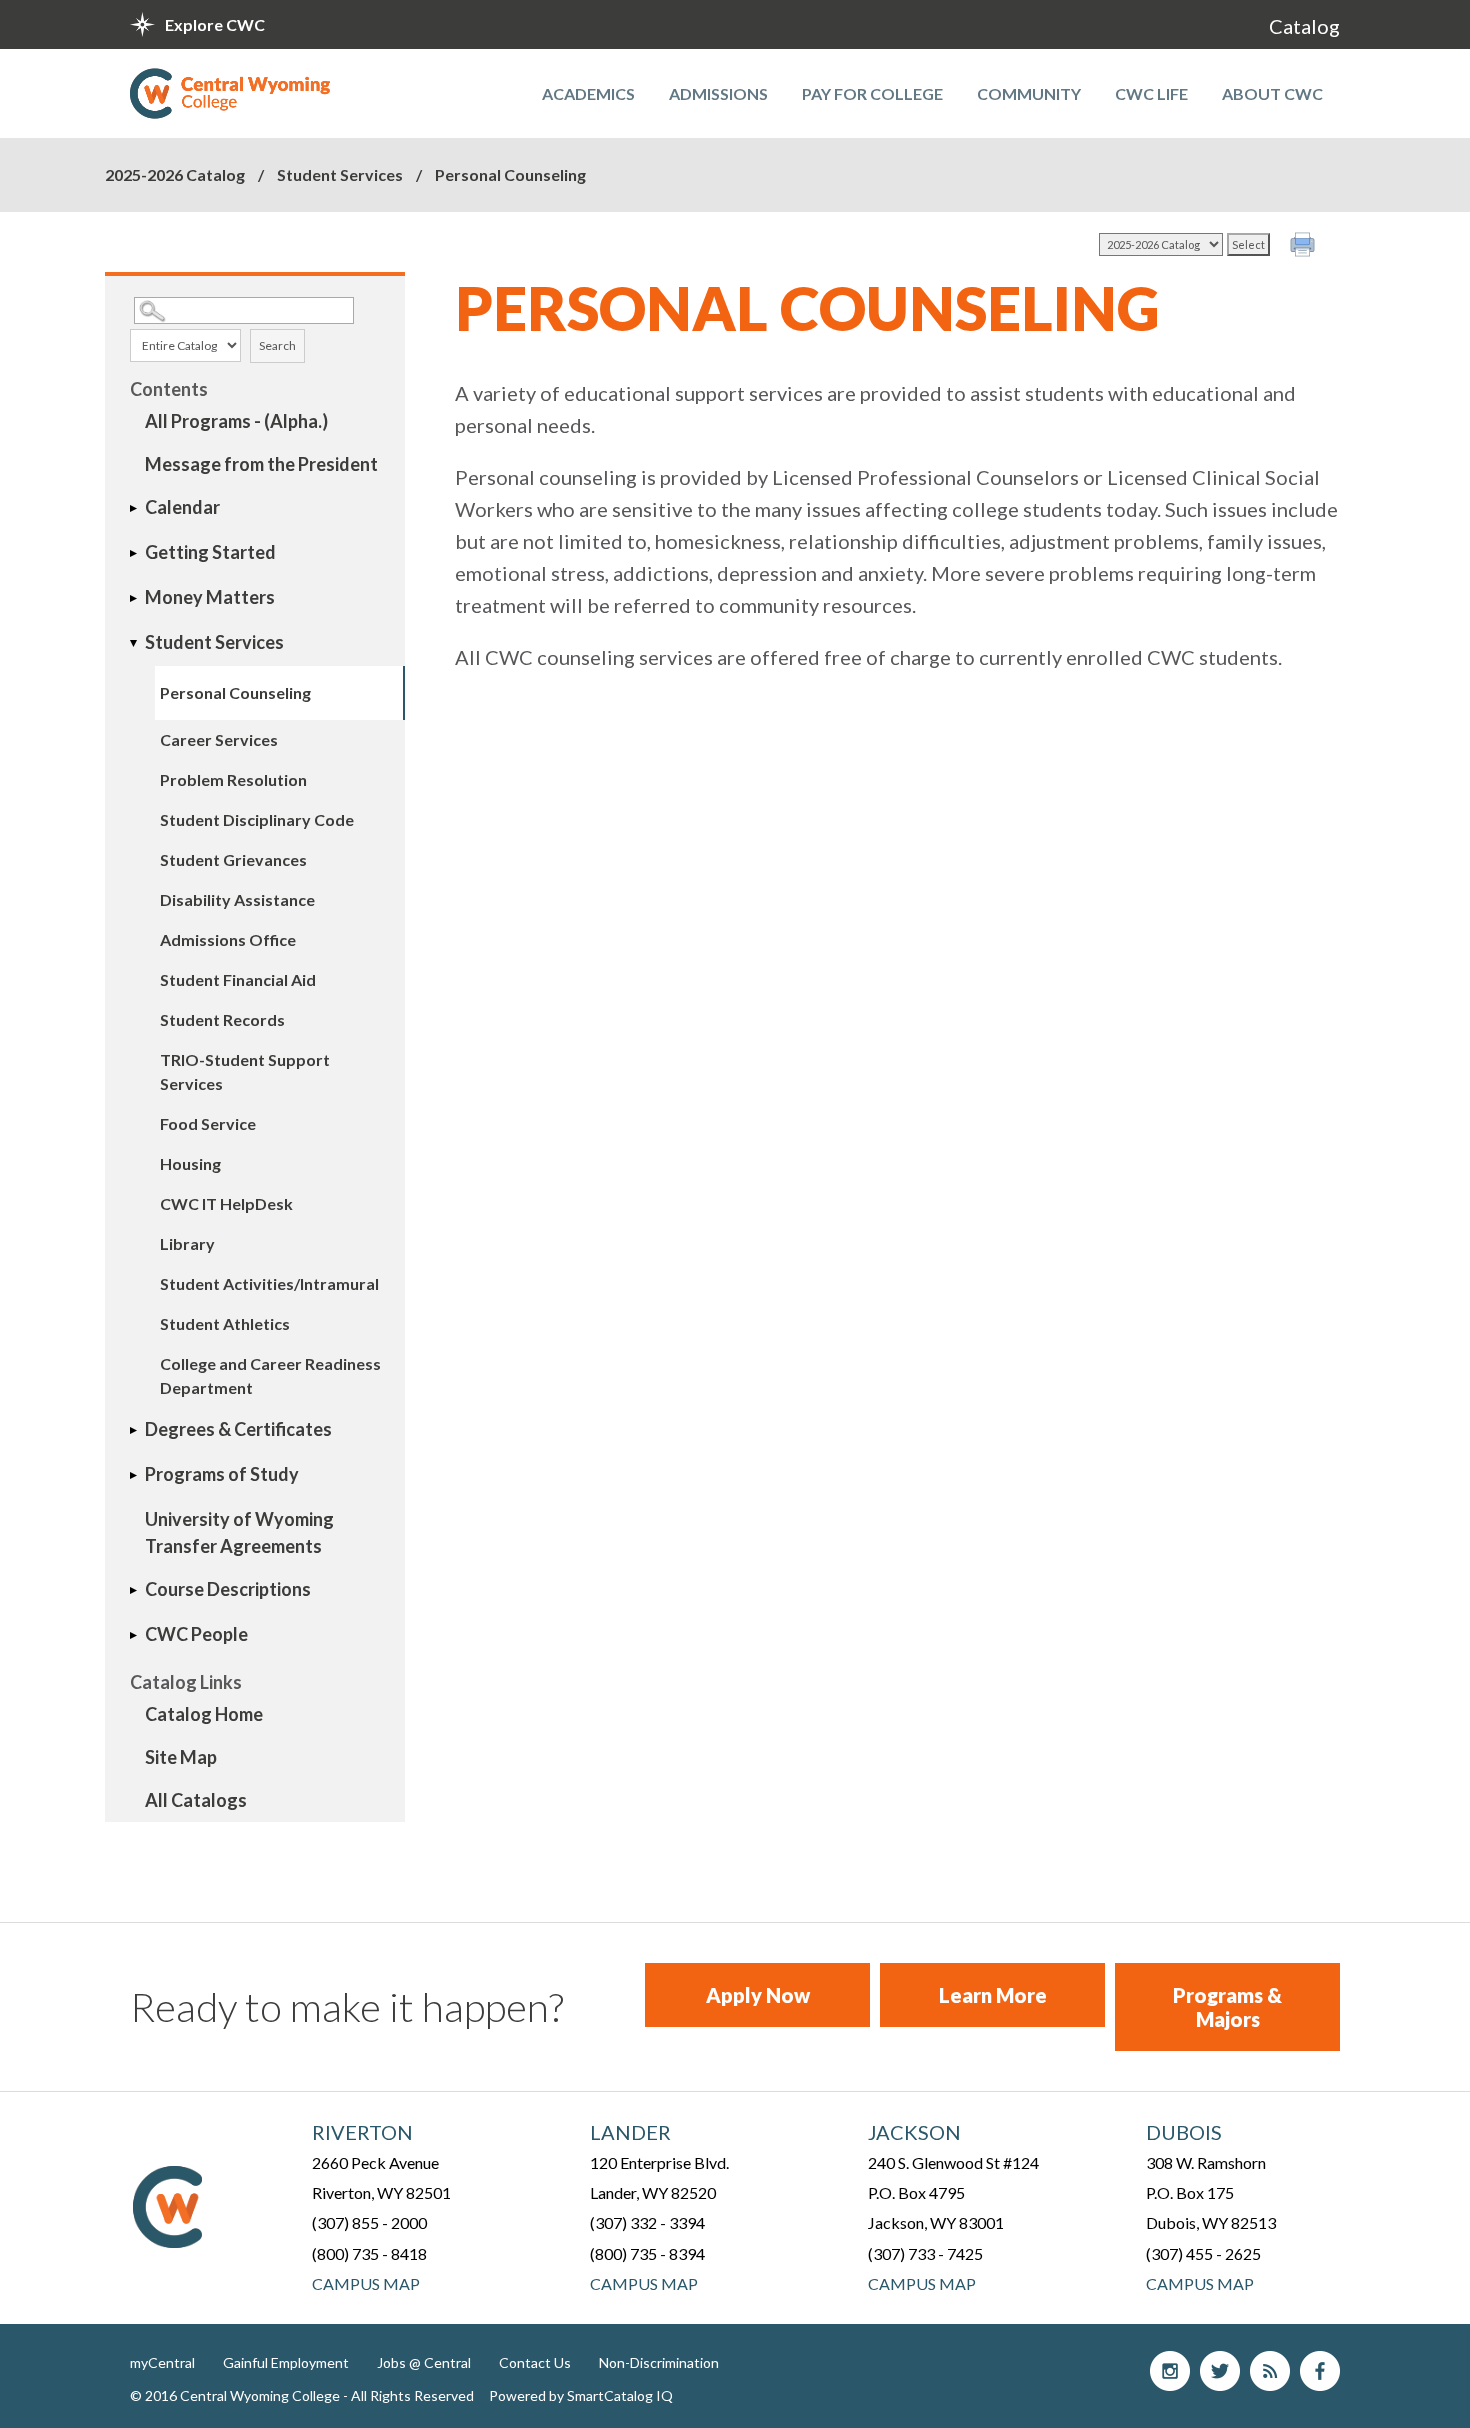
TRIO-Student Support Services (245, 1071)
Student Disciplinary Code (257, 819)
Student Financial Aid (238, 979)
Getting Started (210, 552)
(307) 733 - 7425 (925, 2253)
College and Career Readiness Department (270, 1375)
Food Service (208, 1123)
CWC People (196, 1634)
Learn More (993, 1995)
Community (1029, 93)
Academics (588, 93)
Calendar (182, 507)
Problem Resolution (233, 779)
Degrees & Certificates (238, 1429)
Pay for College (872, 93)
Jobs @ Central (424, 2362)
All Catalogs (196, 1800)
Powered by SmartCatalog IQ (581, 2395)
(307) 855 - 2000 (369, 2222)
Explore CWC (215, 24)
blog (1270, 2371)
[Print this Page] (1305, 247)
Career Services (219, 739)
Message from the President (261, 464)
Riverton (362, 2132)
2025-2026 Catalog (175, 174)
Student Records (222, 1019)
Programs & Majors (1227, 2007)
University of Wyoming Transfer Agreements (239, 1532)
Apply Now (758, 1995)
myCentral (162, 2362)
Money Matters (210, 597)
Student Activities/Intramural (269, 1283)
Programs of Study (222, 1474)
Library (187, 1243)
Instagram (1170, 2371)
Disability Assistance (237, 899)
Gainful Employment (286, 2362)
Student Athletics (225, 1323)
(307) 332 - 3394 (647, 2222)
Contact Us (535, 2362)
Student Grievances (233, 859)
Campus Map (366, 2283)
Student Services (340, 174)
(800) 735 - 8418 (369, 2253)
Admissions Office (228, 939)
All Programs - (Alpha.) (236, 421)
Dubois (1184, 2132)
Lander (630, 2132)
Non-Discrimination (659, 2362)
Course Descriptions (228, 1589)
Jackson (914, 2132)
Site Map (181, 1757)
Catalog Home (204, 1714)
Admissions (718, 93)
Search (277, 345)
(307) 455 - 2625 (1203, 2253)
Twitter (1220, 2371)
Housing (190, 1163)
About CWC (1272, 93)
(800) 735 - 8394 (647, 2253)
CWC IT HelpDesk (226, 1203)
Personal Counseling (235, 692)
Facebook (1320, 2371)
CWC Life (1151, 93)
